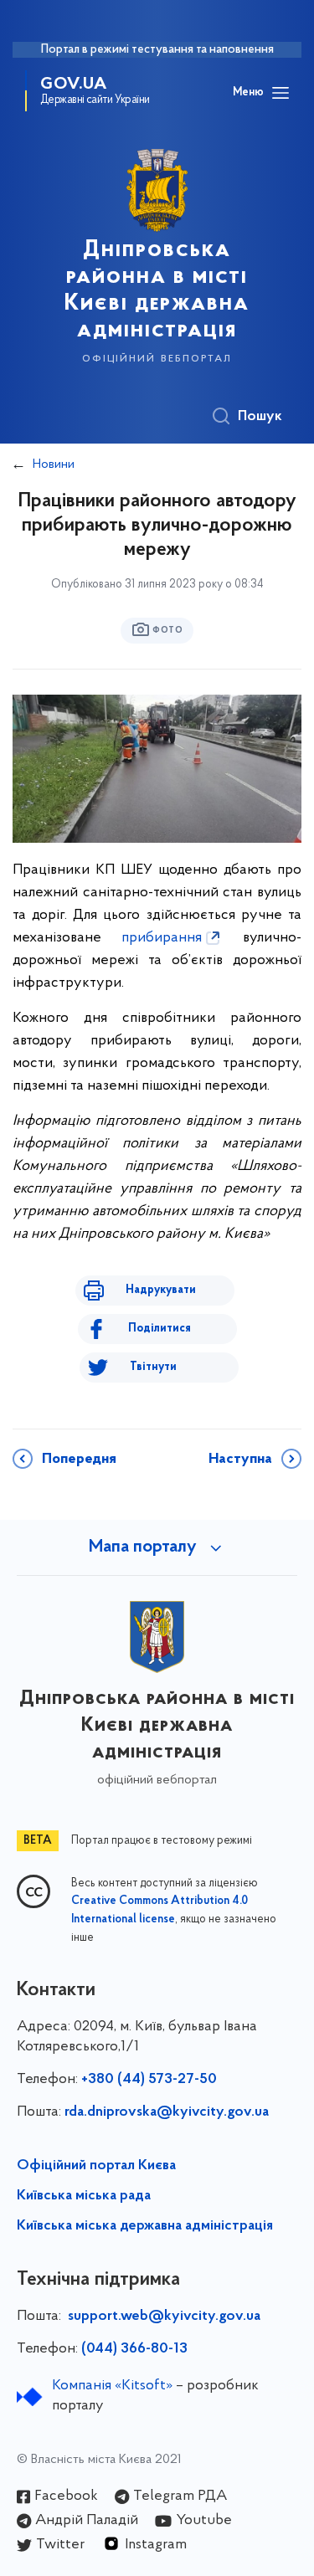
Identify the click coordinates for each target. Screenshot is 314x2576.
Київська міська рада (84, 2196)
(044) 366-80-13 (134, 2349)
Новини (54, 464)
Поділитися (160, 1329)
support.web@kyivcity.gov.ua (164, 2317)
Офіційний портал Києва (96, 2166)
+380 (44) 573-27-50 (149, 2080)
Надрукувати (161, 1290)
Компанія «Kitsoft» (112, 2386)
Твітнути (153, 1367)
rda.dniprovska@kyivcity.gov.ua (167, 2112)
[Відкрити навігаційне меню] (281, 93)
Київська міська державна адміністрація (145, 2226)
